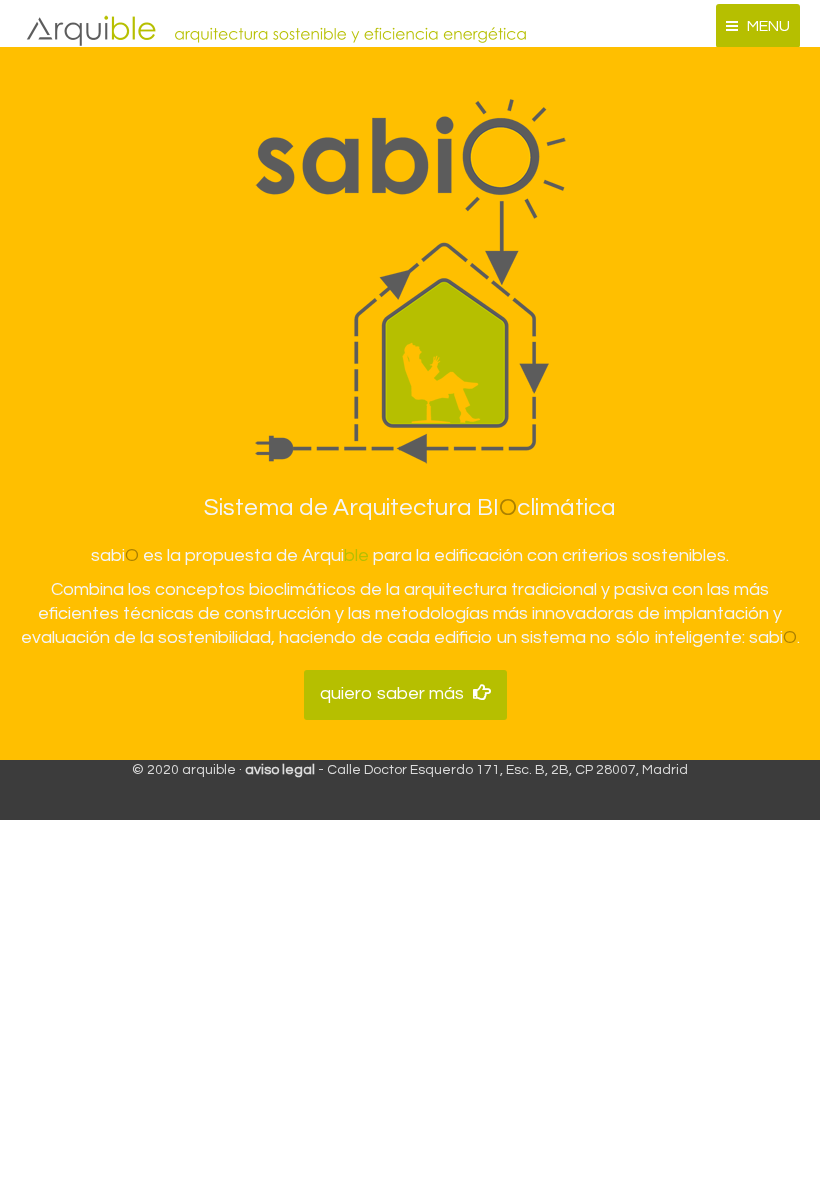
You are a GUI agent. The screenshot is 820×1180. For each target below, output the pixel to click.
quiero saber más (392, 693)
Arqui (335, 555)
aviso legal (280, 770)
